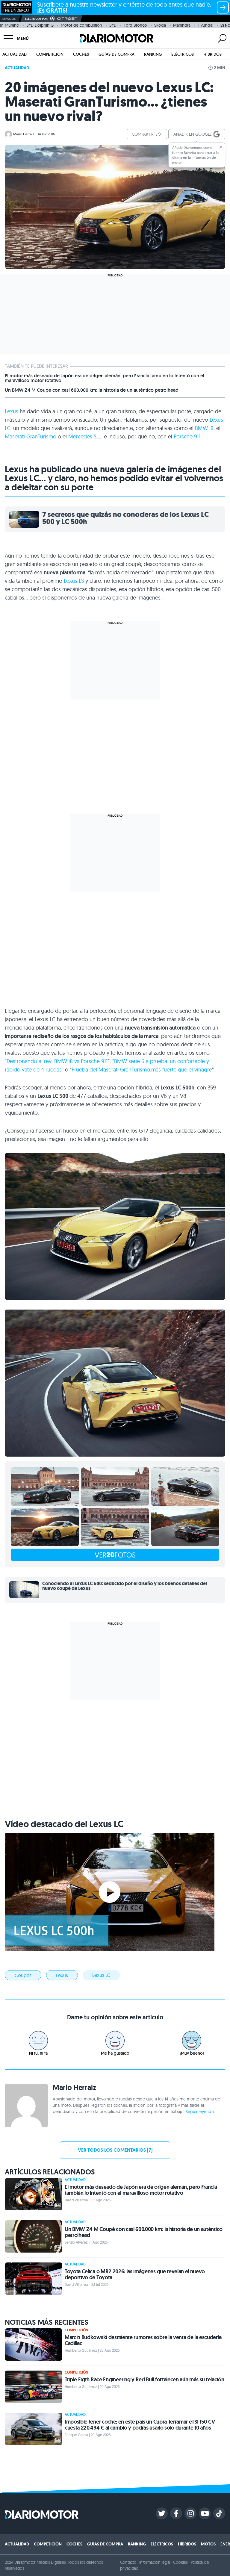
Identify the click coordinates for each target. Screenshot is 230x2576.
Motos (208, 2544)
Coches (81, 54)
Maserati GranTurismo (31, 436)
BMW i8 (204, 428)
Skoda (160, 25)
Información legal (155, 2562)
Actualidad (15, 54)
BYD (113, 25)
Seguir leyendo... (201, 2112)
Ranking (153, 54)
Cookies (180, 2562)
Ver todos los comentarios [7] (115, 2150)
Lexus (12, 411)
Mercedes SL (84, 436)
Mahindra (182, 25)
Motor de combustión (81, 25)
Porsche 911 (187, 436)
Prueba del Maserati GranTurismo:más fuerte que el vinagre (142, 1070)
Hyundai (205, 25)
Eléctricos (183, 54)
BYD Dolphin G (40, 25)
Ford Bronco (135, 25)
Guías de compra (116, 54)
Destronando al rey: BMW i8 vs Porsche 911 (57, 1061)
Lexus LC (101, 1975)
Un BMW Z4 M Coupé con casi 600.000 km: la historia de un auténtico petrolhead (92, 390)
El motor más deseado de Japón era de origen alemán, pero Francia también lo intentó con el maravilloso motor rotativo (105, 378)
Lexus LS (74, 581)
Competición (50, 54)
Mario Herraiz (24, 134)
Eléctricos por (36, 19)
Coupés (23, 1975)
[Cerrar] (221, 147)
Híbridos (212, 54)
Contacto (128, 2562)
